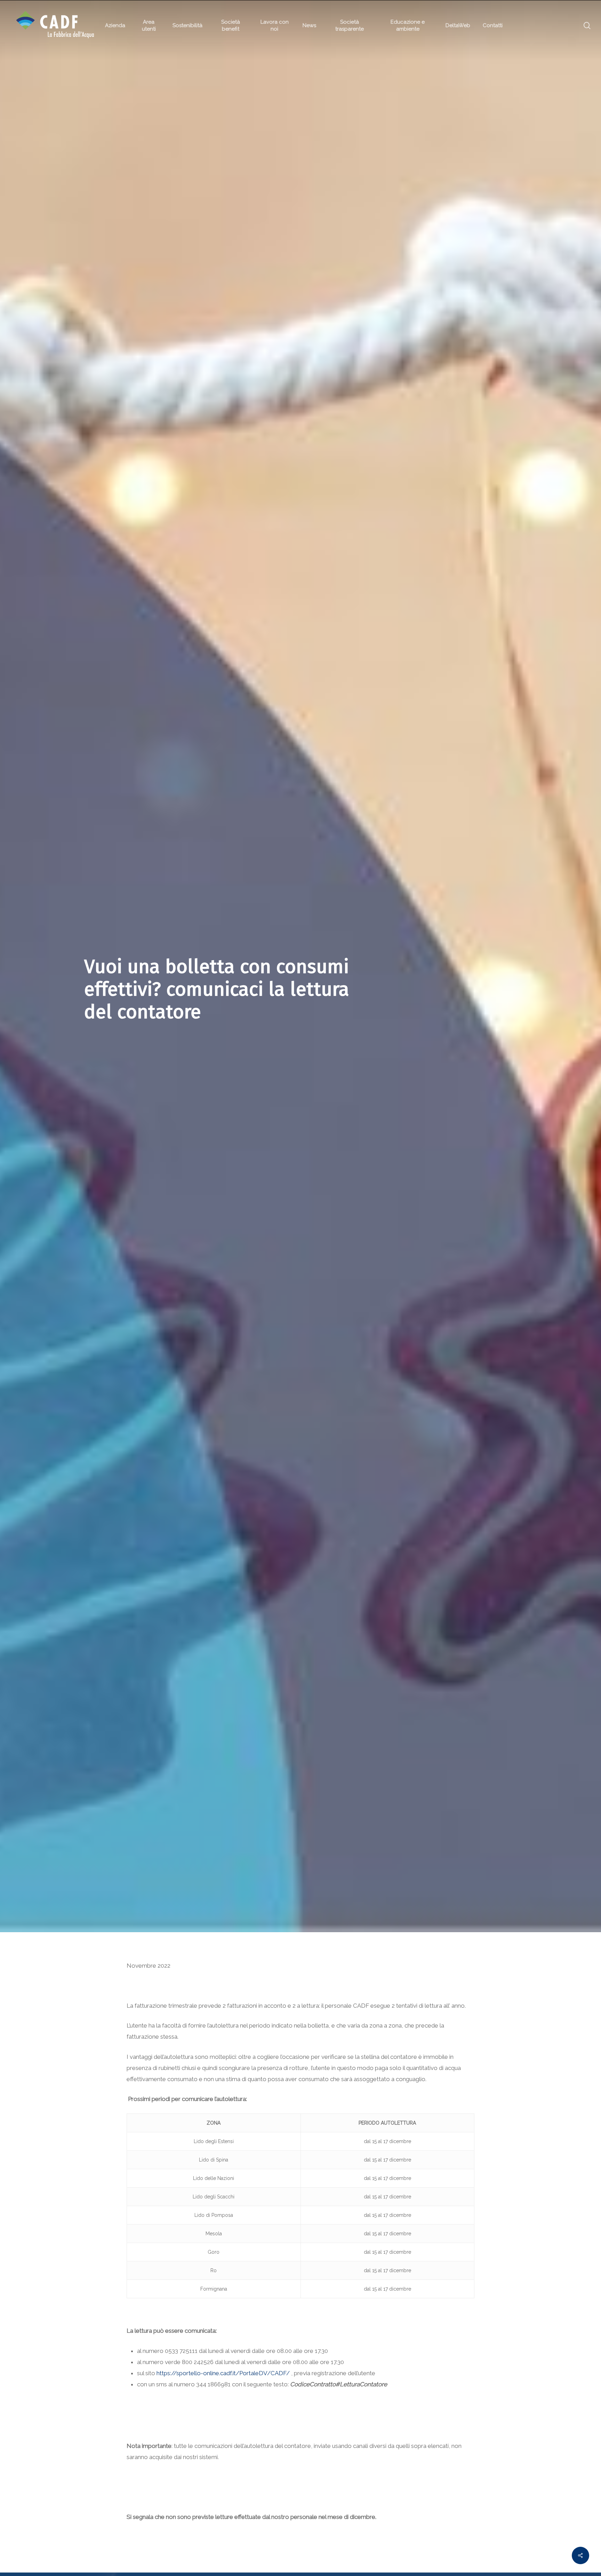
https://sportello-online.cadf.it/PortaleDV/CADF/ (223, 2373)
